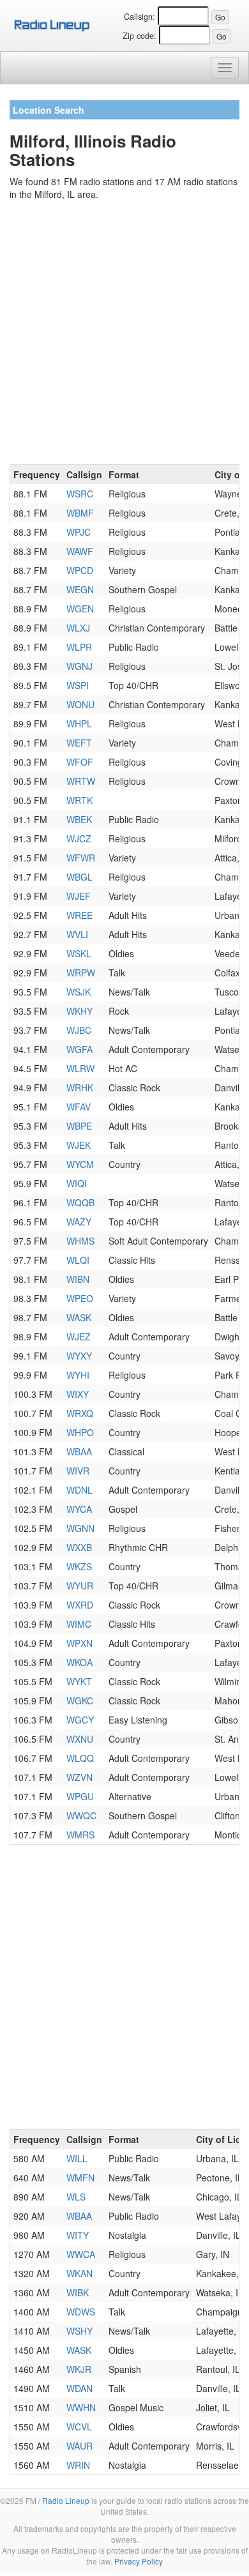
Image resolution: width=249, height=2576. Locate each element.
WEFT (79, 743)
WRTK (79, 800)
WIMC (79, 1624)
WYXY (79, 1356)
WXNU (80, 1739)
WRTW (81, 781)
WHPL (79, 724)
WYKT (79, 1681)
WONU (80, 704)
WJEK (79, 1145)
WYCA (79, 1509)
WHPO (80, 1432)
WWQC (81, 1815)
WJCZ (79, 838)
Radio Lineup (66, 2500)
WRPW (81, 973)
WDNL (79, 1490)
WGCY (80, 1720)
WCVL (79, 2427)
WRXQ (80, 1413)
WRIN (78, 2465)
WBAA (79, 1451)
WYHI (78, 1375)
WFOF (80, 762)
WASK (79, 1317)
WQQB (80, 1202)
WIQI (77, 1183)
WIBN (78, 1279)
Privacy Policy (139, 2561)
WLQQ (80, 1758)
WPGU (80, 1796)
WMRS (80, 1835)
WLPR (79, 647)
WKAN (79, 2273)
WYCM (80, 1164)
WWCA (81, 2254)
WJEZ (79, 1337)
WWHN (81, 2407)
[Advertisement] (124, 335)
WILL (77, 2158)
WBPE (79, 1126)
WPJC (79, 532)
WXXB (79, 1547)
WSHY (79, 2331)
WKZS (79, 1566)
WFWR (81, 858)
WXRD (80, 1605)
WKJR (79, 2369)
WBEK (79, 819)
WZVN (79, 1777)
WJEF (79, 896)
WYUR (80, 1586)
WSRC (80, 494)
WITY (78, 2235)
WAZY (79, 1222)
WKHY (79, 1011)
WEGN (80, 589)
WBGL (79, 877)
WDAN (79, 2388)
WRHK (80, 1087)
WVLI (77, 934)
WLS (76, 2197)
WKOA (79, 1662)
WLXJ (78, 628)
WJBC (79, 1030)
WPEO (80, 1298)
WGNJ (79, 666)
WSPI (78, 685)
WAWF (80, 551)
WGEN (80, 609)
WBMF (80, 513)
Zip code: (140, 36)
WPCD (80, 570)
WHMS (80, 1241)
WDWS (81, 2312)
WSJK (79, 992)
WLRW (80, 1068)
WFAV (79, 1107)
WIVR (78, 1471)
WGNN (80, 1528)
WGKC (80, 1701)
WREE (79, 915)
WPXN (79, 1643)
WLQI (78, 1260)
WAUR (79, 2446)
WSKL (79, 953)
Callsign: (140, 17)
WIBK (78, 2292)
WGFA (79, 1049)
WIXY (78, 1394)
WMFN (80, 2178)
